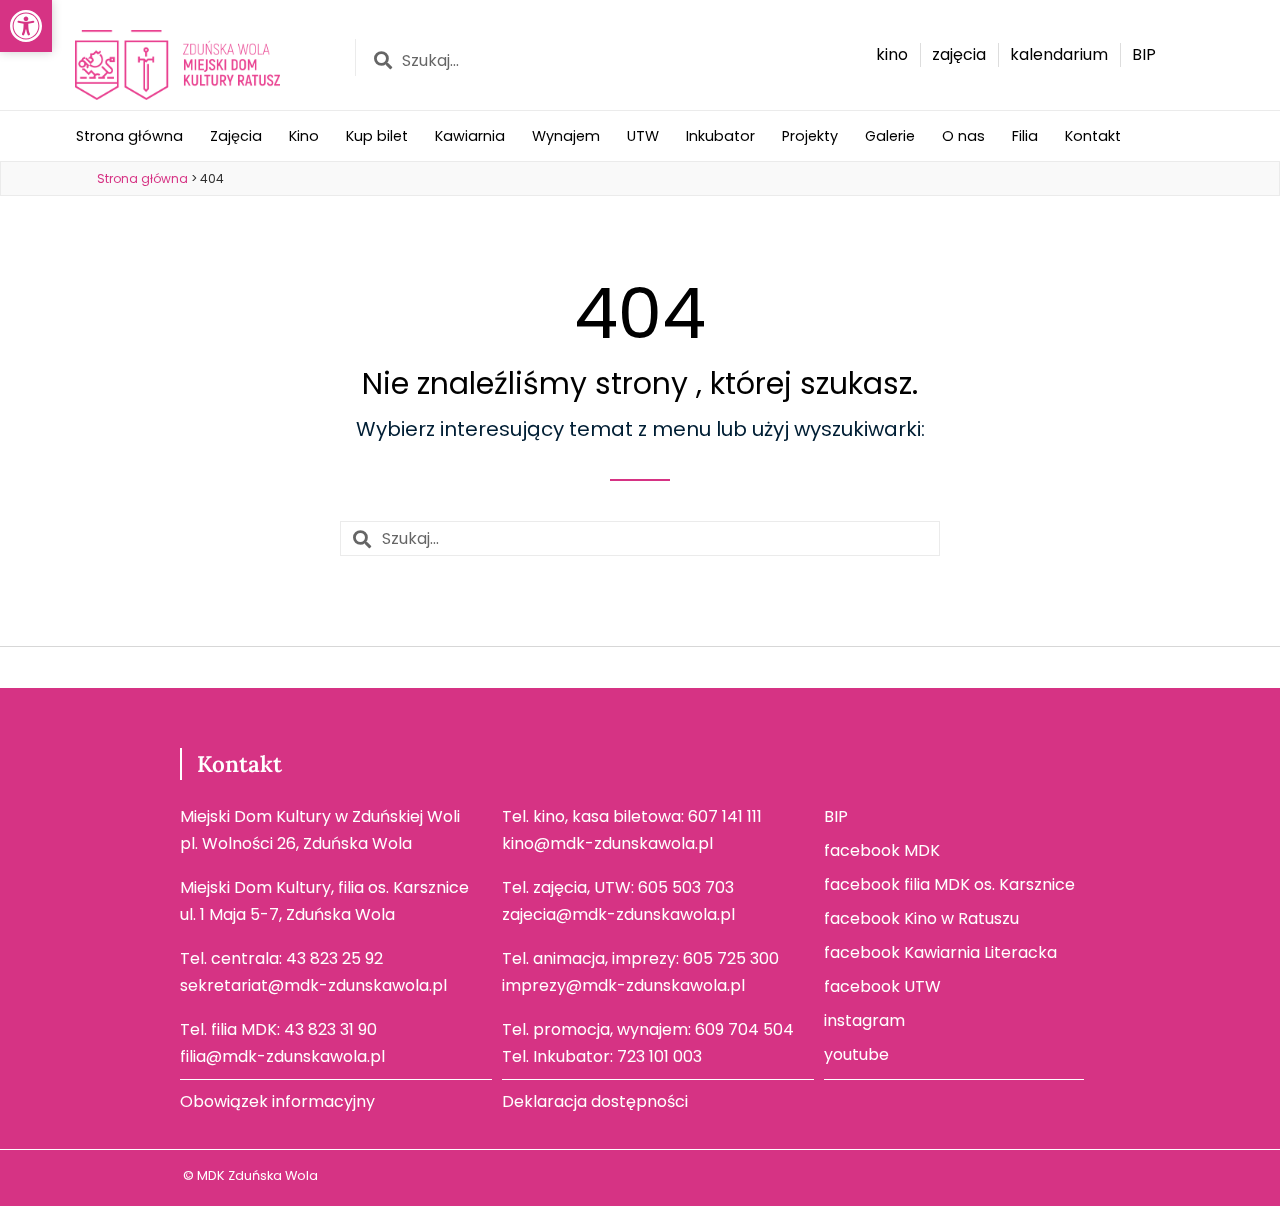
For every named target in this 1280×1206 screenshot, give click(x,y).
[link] (26, 26)
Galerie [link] (890, 136)
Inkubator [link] (720, 136)
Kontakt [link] (1093, 136)
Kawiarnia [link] (470, 136)
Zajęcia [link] (236, 136)
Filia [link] (1025, 136)
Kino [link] (304, 136)
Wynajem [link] (566, 136)
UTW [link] (643, 136)
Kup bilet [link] (377, 136)
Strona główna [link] (129, 136)
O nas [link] (963, 136)
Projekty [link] (810, 136)
